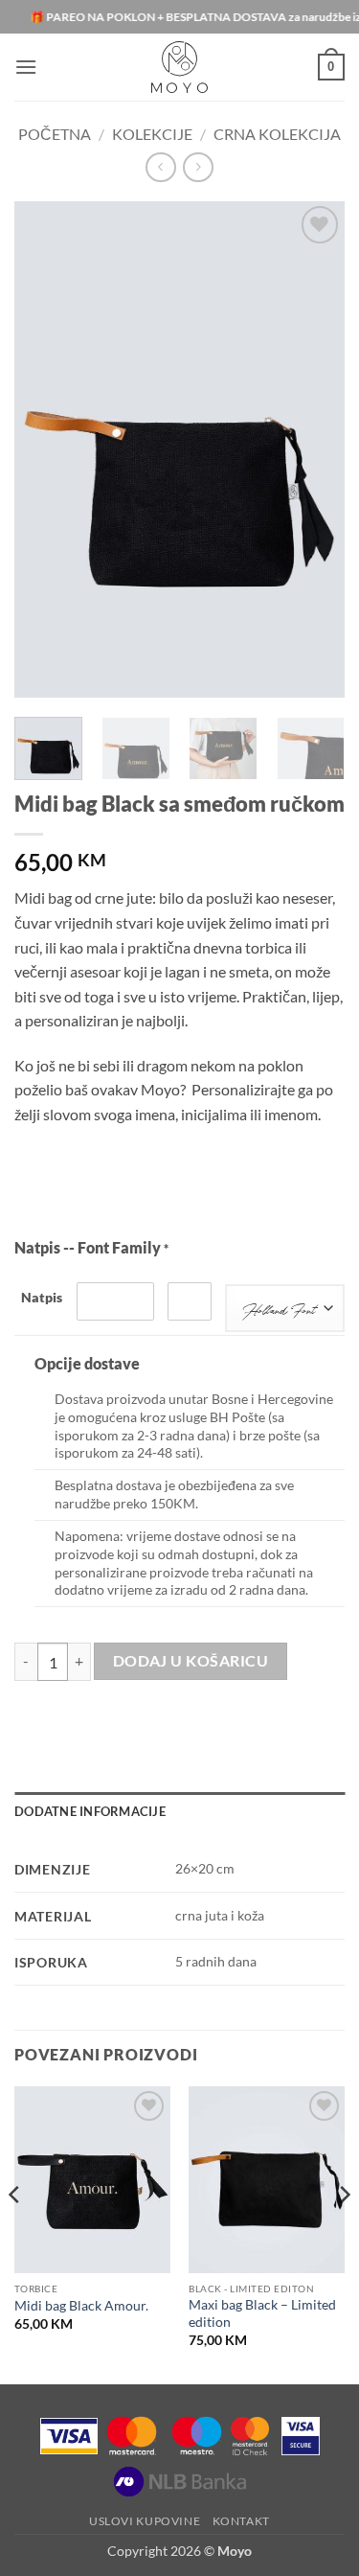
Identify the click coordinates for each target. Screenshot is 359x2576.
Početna (55, 134)
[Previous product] (198, 167)
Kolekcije (152, 134)
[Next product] (160, 167)
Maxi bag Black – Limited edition (262, 2313)
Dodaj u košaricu (191, 1661)
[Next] (314, 449)
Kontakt (241, 2521)
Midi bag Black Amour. (81, 2306)
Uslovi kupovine (145, 2521)
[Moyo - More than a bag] (179, 67)
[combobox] (285, 1308)
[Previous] (45, 449)
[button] (26, 67)
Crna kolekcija (277, 134)
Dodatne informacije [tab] (90, 1811)
